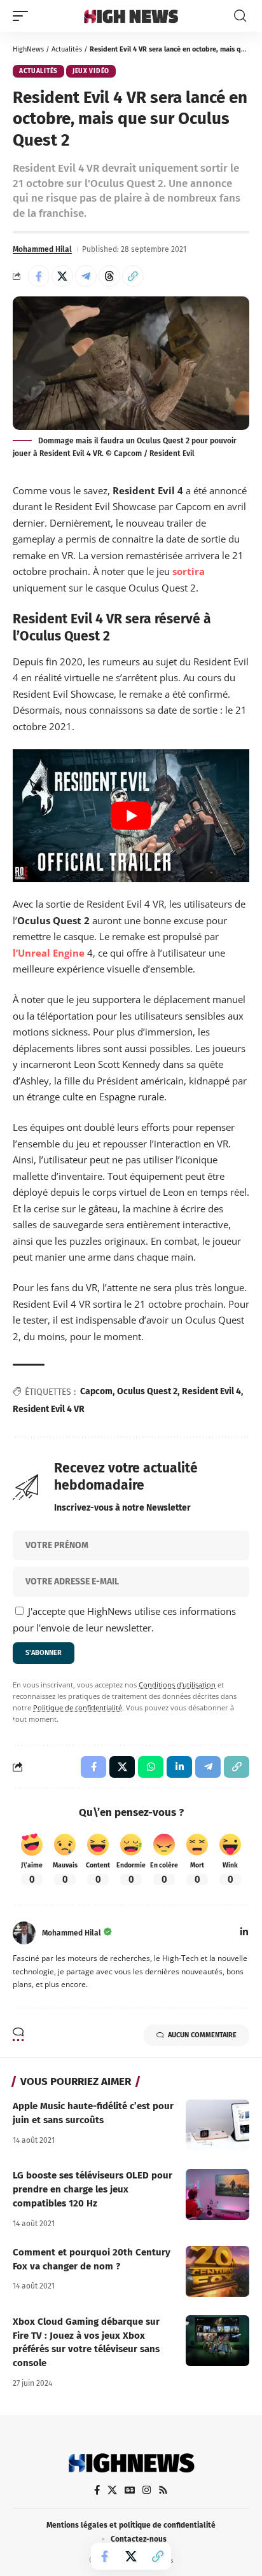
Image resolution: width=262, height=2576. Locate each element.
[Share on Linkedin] (179, 1767)
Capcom (96, 1391)
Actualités (67, 49)
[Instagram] (147, 2490)
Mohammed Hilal (42, 249)
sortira (189, 571)
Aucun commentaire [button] (202, 2035)
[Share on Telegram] (86, 276)
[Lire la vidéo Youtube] (131, 816)
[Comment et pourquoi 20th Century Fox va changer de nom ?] (217, 2271)
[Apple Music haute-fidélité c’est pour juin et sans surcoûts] (217, 2125)
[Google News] (130, 2490)
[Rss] (163, 2490)
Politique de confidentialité (78, 1708)
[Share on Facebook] (39, 276)
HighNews (28, 49)
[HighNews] (131, 16)
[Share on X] (62, 276)
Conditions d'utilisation (177, 1685)
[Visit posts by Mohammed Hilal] (24, 1933)
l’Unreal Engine (49, 953)
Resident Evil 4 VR (49, 1409)
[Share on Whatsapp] (151, 1767)
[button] (24, 16)
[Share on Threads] (109, 276)
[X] (112, 2490)
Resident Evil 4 (211, 1391)
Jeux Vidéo (91, 71)
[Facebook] (97, 2490)
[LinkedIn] (244, 1933)
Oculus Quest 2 (147, 1391)
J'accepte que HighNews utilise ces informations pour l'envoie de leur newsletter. (124, 1619)
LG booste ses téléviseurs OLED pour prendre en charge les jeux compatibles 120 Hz (93, 2189)
